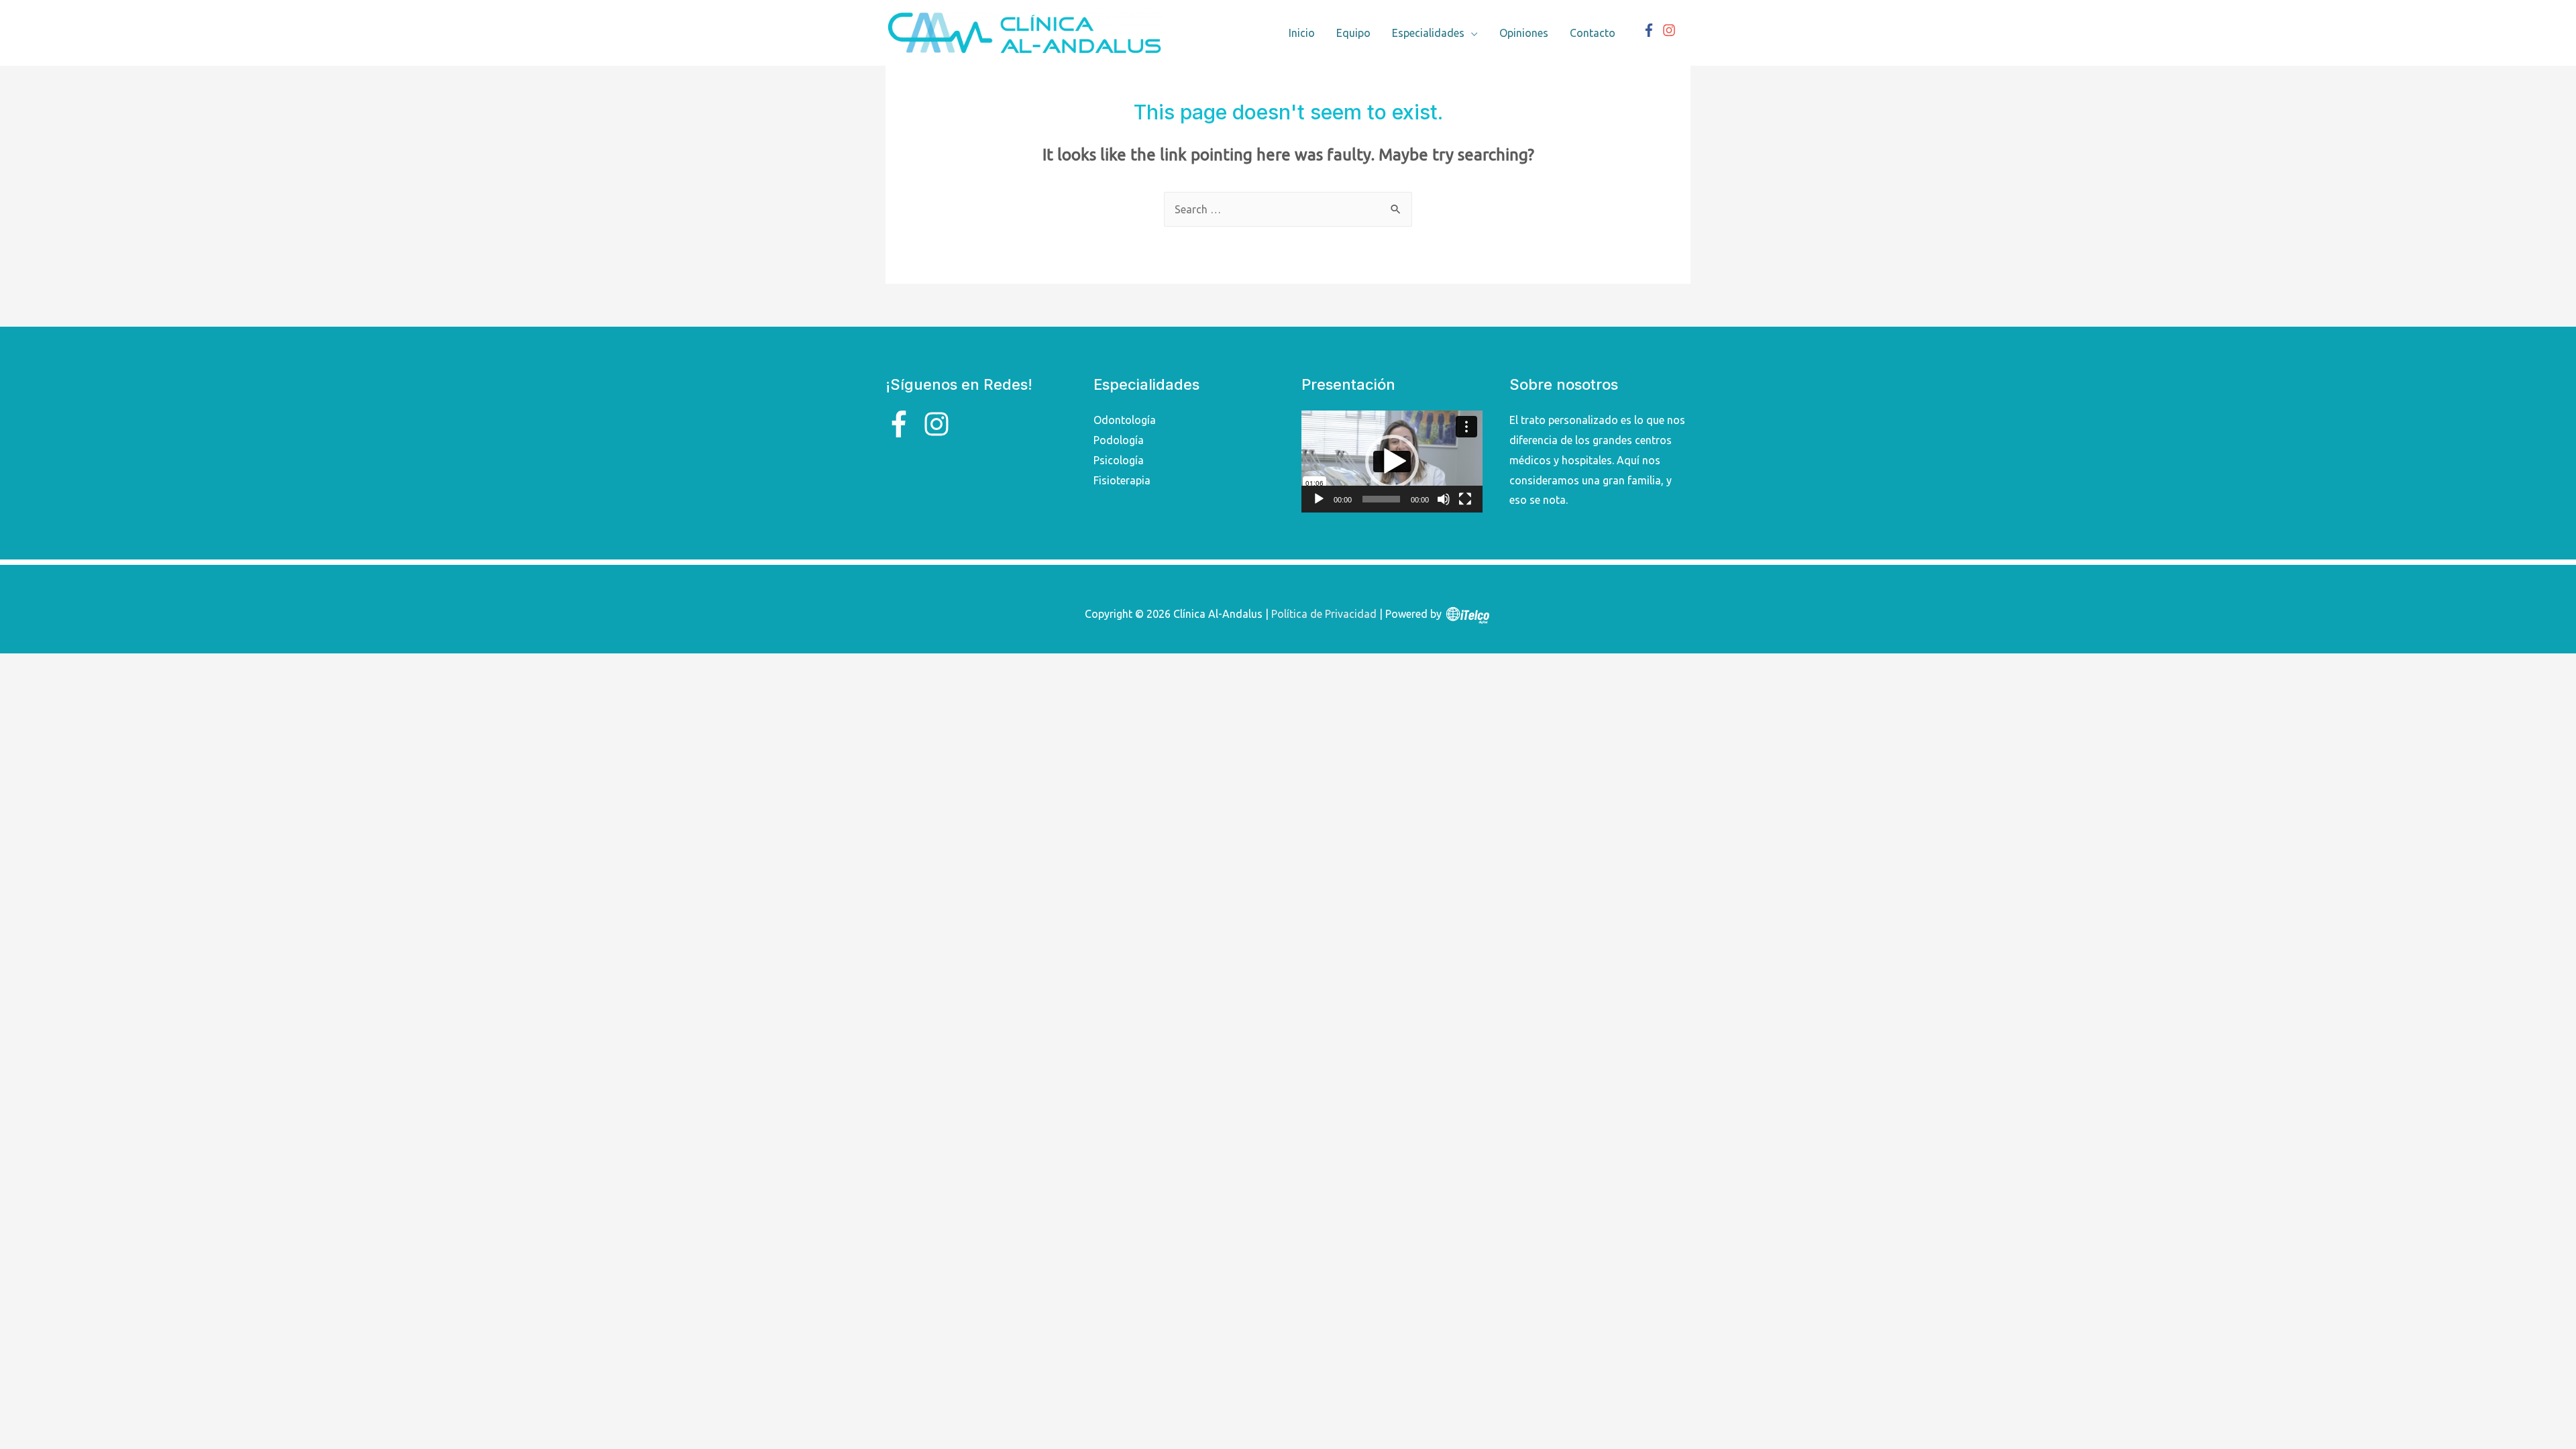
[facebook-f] (1651, 30)
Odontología (1125, 420)
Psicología (1119, 460)
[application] (1392, 462)
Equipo (1353, 33)
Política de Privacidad (1324, 614)
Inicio (1302, 33)
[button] (1392, 462)
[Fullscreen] (1465, 499)
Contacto (1593, 33)
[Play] (1319, 499)
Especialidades (1428, 33)
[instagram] (1671, 30)
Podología (1119, 440)
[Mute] (1444, 499)
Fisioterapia (1122, 480)
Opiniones (1524, 33)
